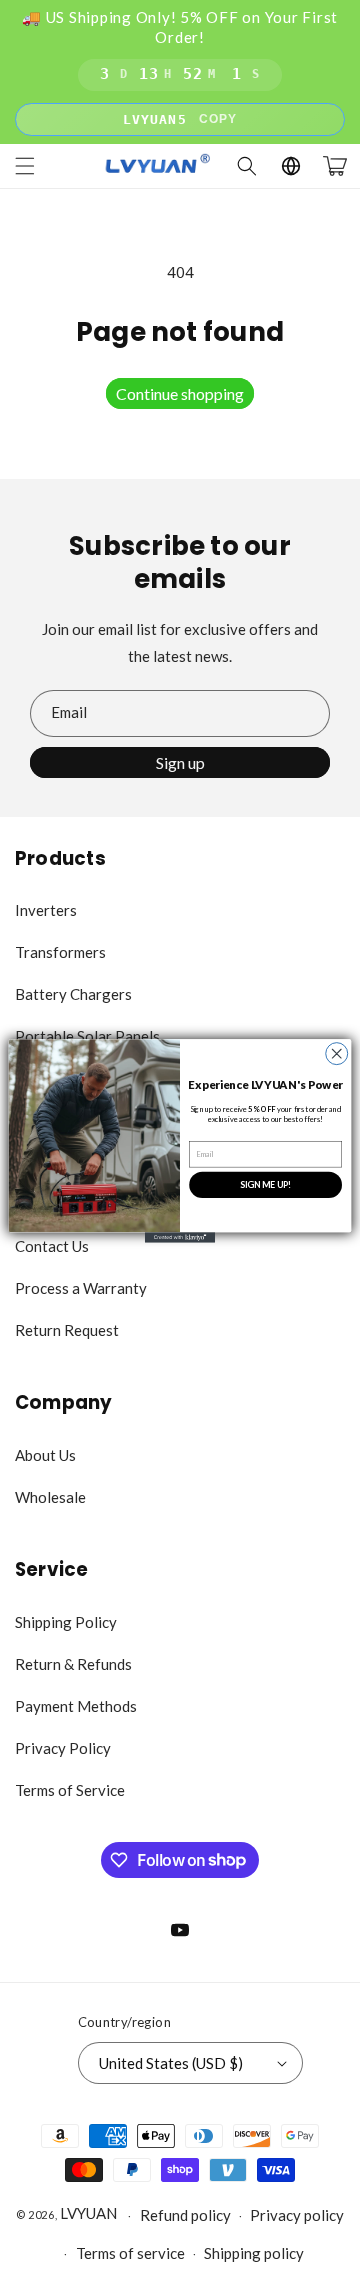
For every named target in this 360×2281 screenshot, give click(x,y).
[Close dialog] (337, 1053)
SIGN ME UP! (266, 1184)
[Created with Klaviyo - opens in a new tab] (180, 1237)
